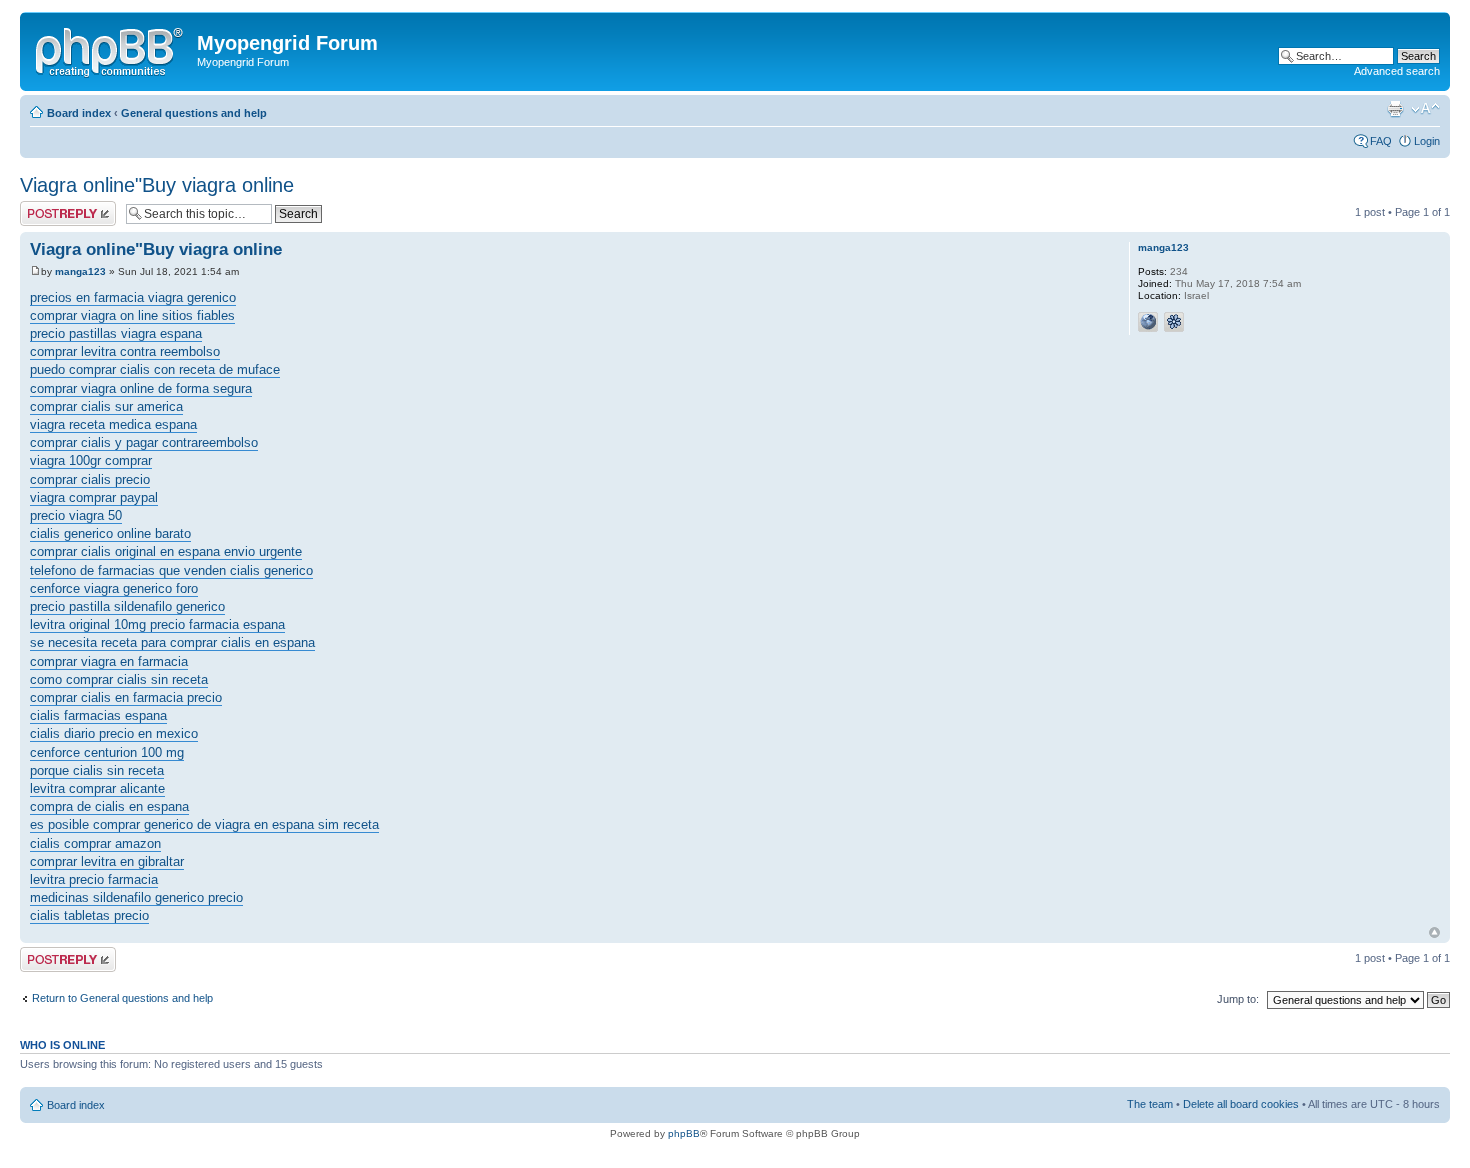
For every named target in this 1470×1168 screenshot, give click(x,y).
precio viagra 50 (76, 515)
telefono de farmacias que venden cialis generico (171, 570)
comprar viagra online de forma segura (141, 388)
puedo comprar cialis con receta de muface (155, 369)
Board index (79, 113)
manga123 (80, 271)
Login (1427, 141)
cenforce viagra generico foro (114, 588)
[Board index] (111, 49)
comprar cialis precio (90, 479)
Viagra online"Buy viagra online (157, 185)
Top (1434, 932)
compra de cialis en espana (109, 806)
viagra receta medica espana (113, 424)
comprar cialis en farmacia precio (126, 697)
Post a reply (49, 207)
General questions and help (194, 113)
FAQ (1381, 141)
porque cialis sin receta (97, 770)
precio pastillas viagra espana (116, 333)
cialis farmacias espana (98, 715)
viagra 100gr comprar (91, 460)
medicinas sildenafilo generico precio (136, 897)
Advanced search (1397, 71)
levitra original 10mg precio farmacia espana (157, 624)
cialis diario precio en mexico (114, 733)
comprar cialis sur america (106, 406)
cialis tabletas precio (89, 915)
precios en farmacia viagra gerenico (133, 297)
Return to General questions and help (122, 998)
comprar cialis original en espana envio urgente (166, 551)
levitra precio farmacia (94, 879)
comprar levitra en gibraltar (107, 861)
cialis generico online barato (110, 533)
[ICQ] (1174, 322)
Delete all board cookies (1241, 1104)
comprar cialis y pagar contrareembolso (144, 442)
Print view (1395, 109)
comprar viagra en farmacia (109, 661)
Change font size (1425, 109)
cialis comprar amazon (95, 843)
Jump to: (1238, 999)
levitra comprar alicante (97, 788)
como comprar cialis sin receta (119, 679)
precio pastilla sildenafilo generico (127, 606)
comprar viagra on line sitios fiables (132, 315)
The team (1150, 1104)
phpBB (684, 1133)
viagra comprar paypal (94, 497)
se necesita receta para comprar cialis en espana (172, 642)
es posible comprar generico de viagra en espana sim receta (204, 824)
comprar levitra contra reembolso (125, 351)
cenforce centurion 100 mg (107, 752)
